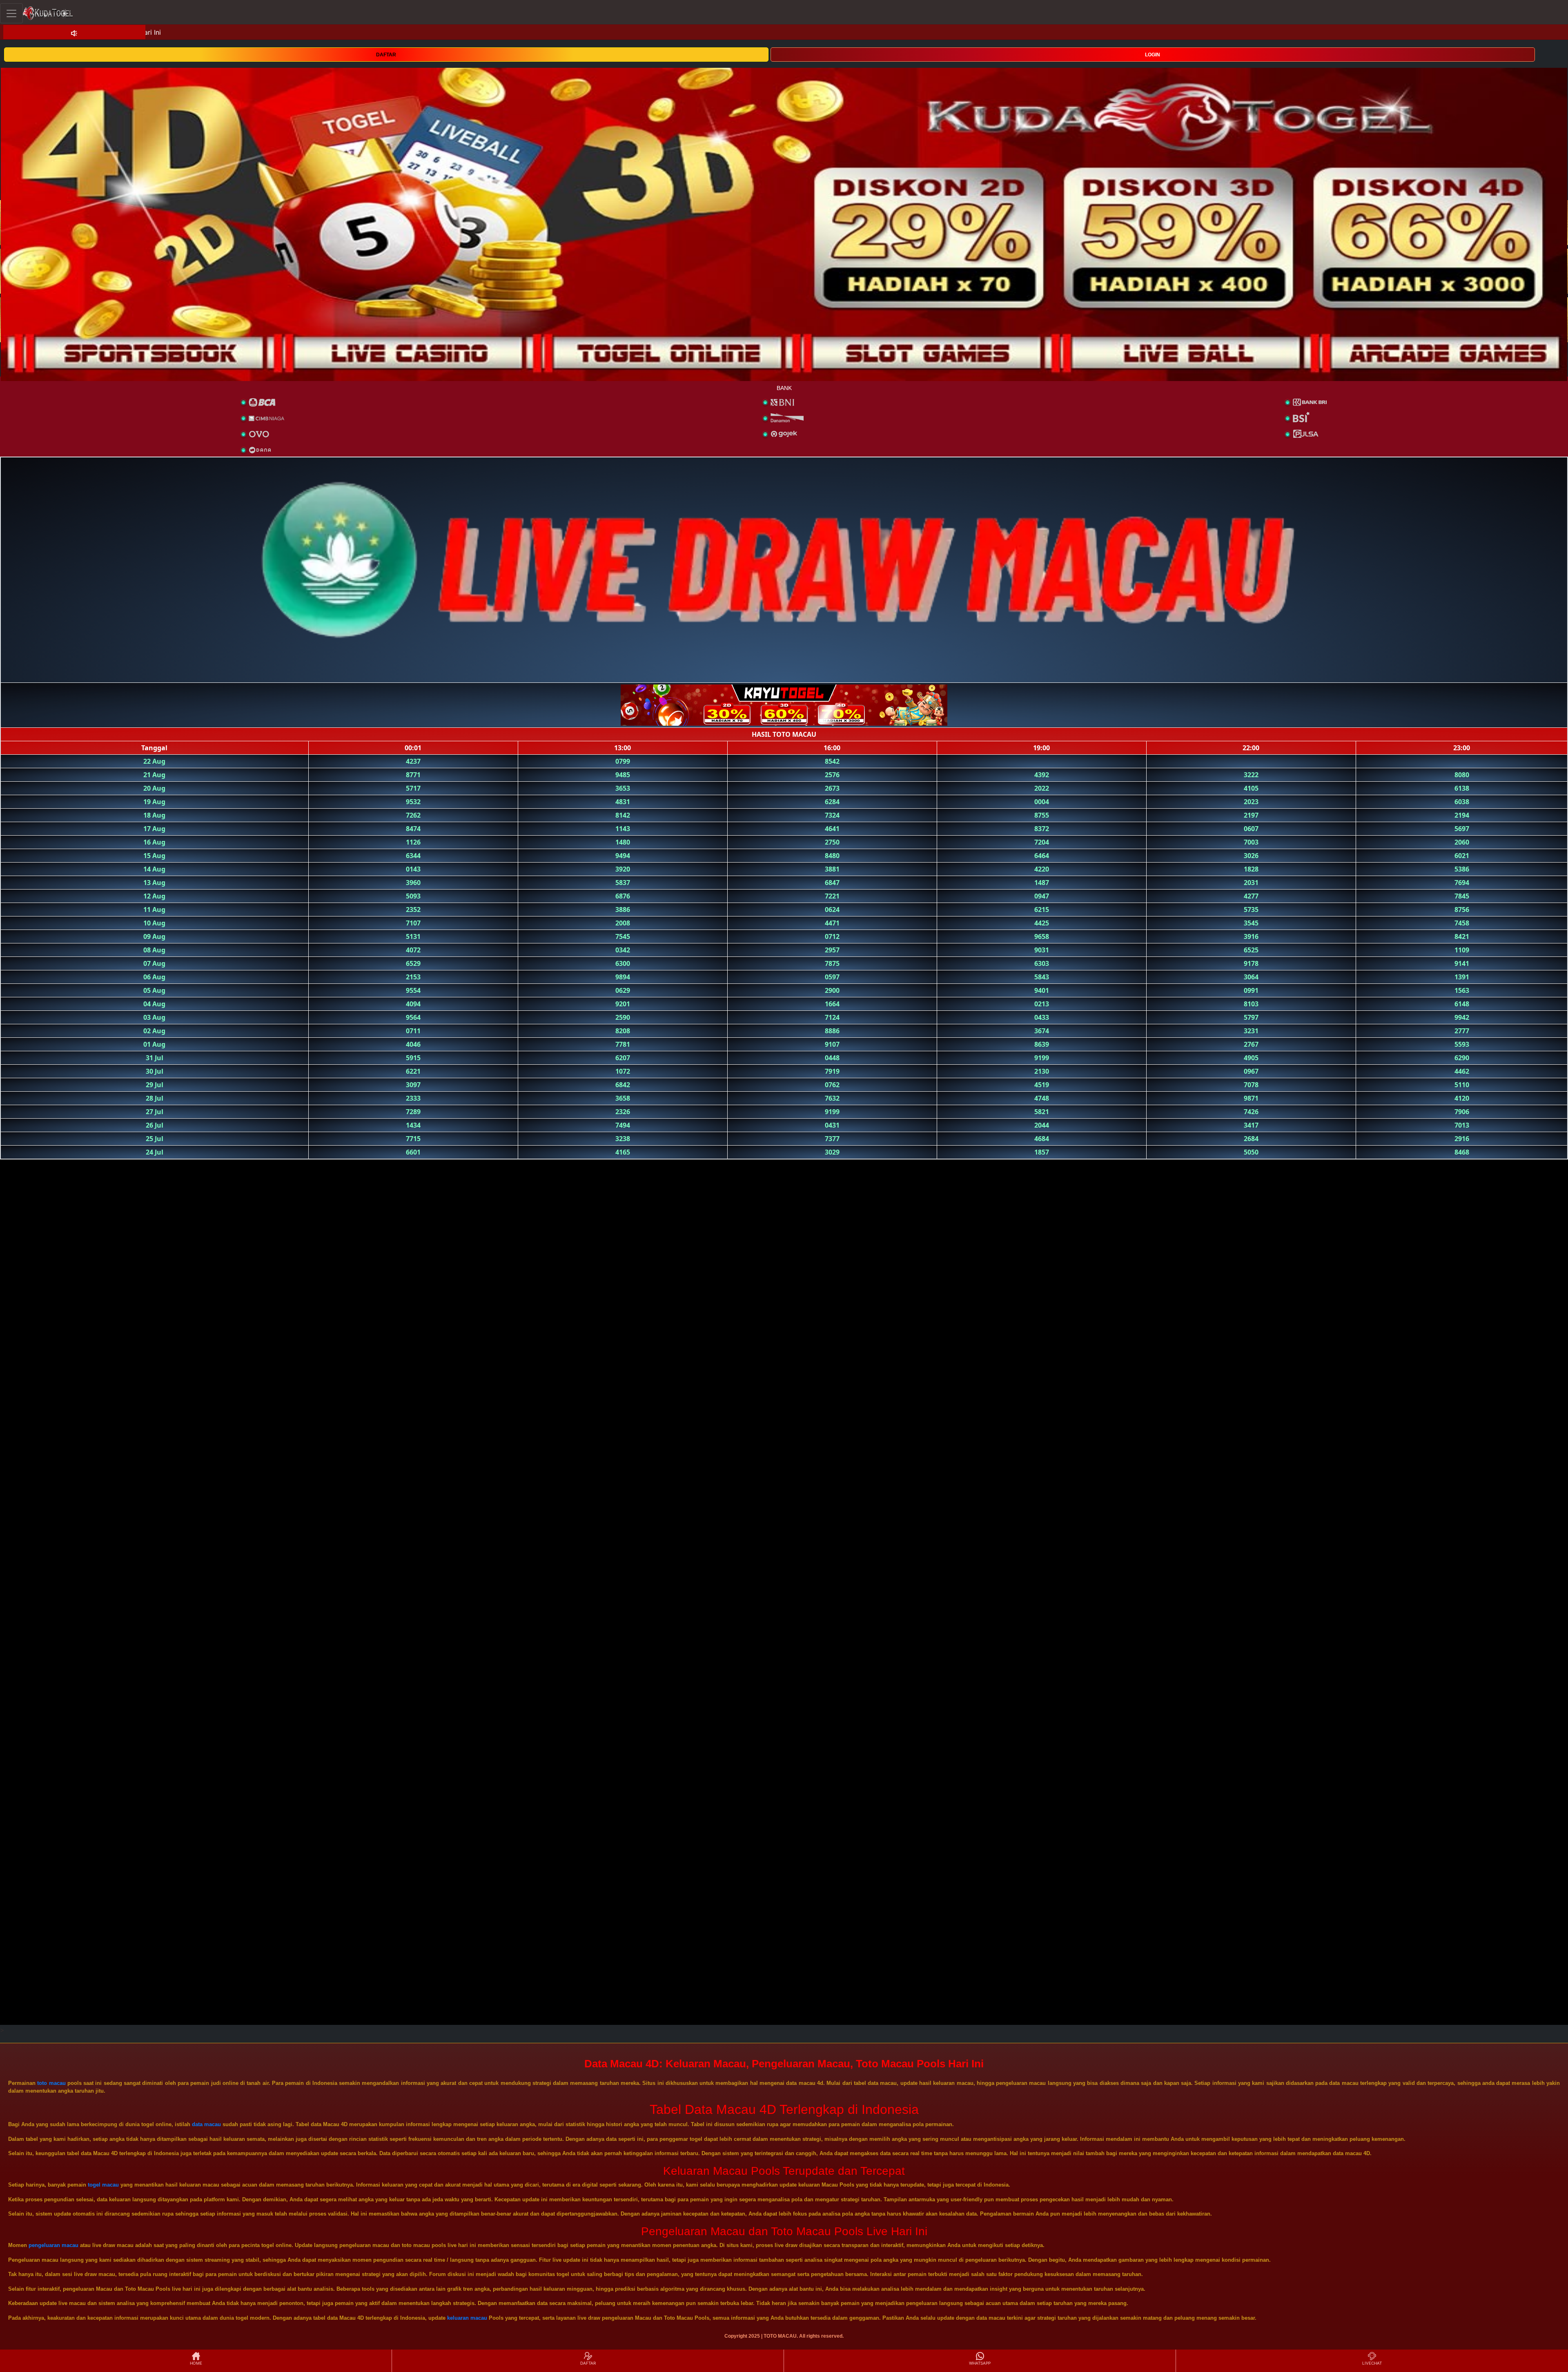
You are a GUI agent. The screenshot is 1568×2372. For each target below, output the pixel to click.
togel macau (103, 2185)
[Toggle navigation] (11, 13)
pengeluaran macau (53, 2245)
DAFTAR (386, 55)
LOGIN (1153, 55)
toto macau (51, 2083)
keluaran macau (467, 2318)
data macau (206, 2124)
